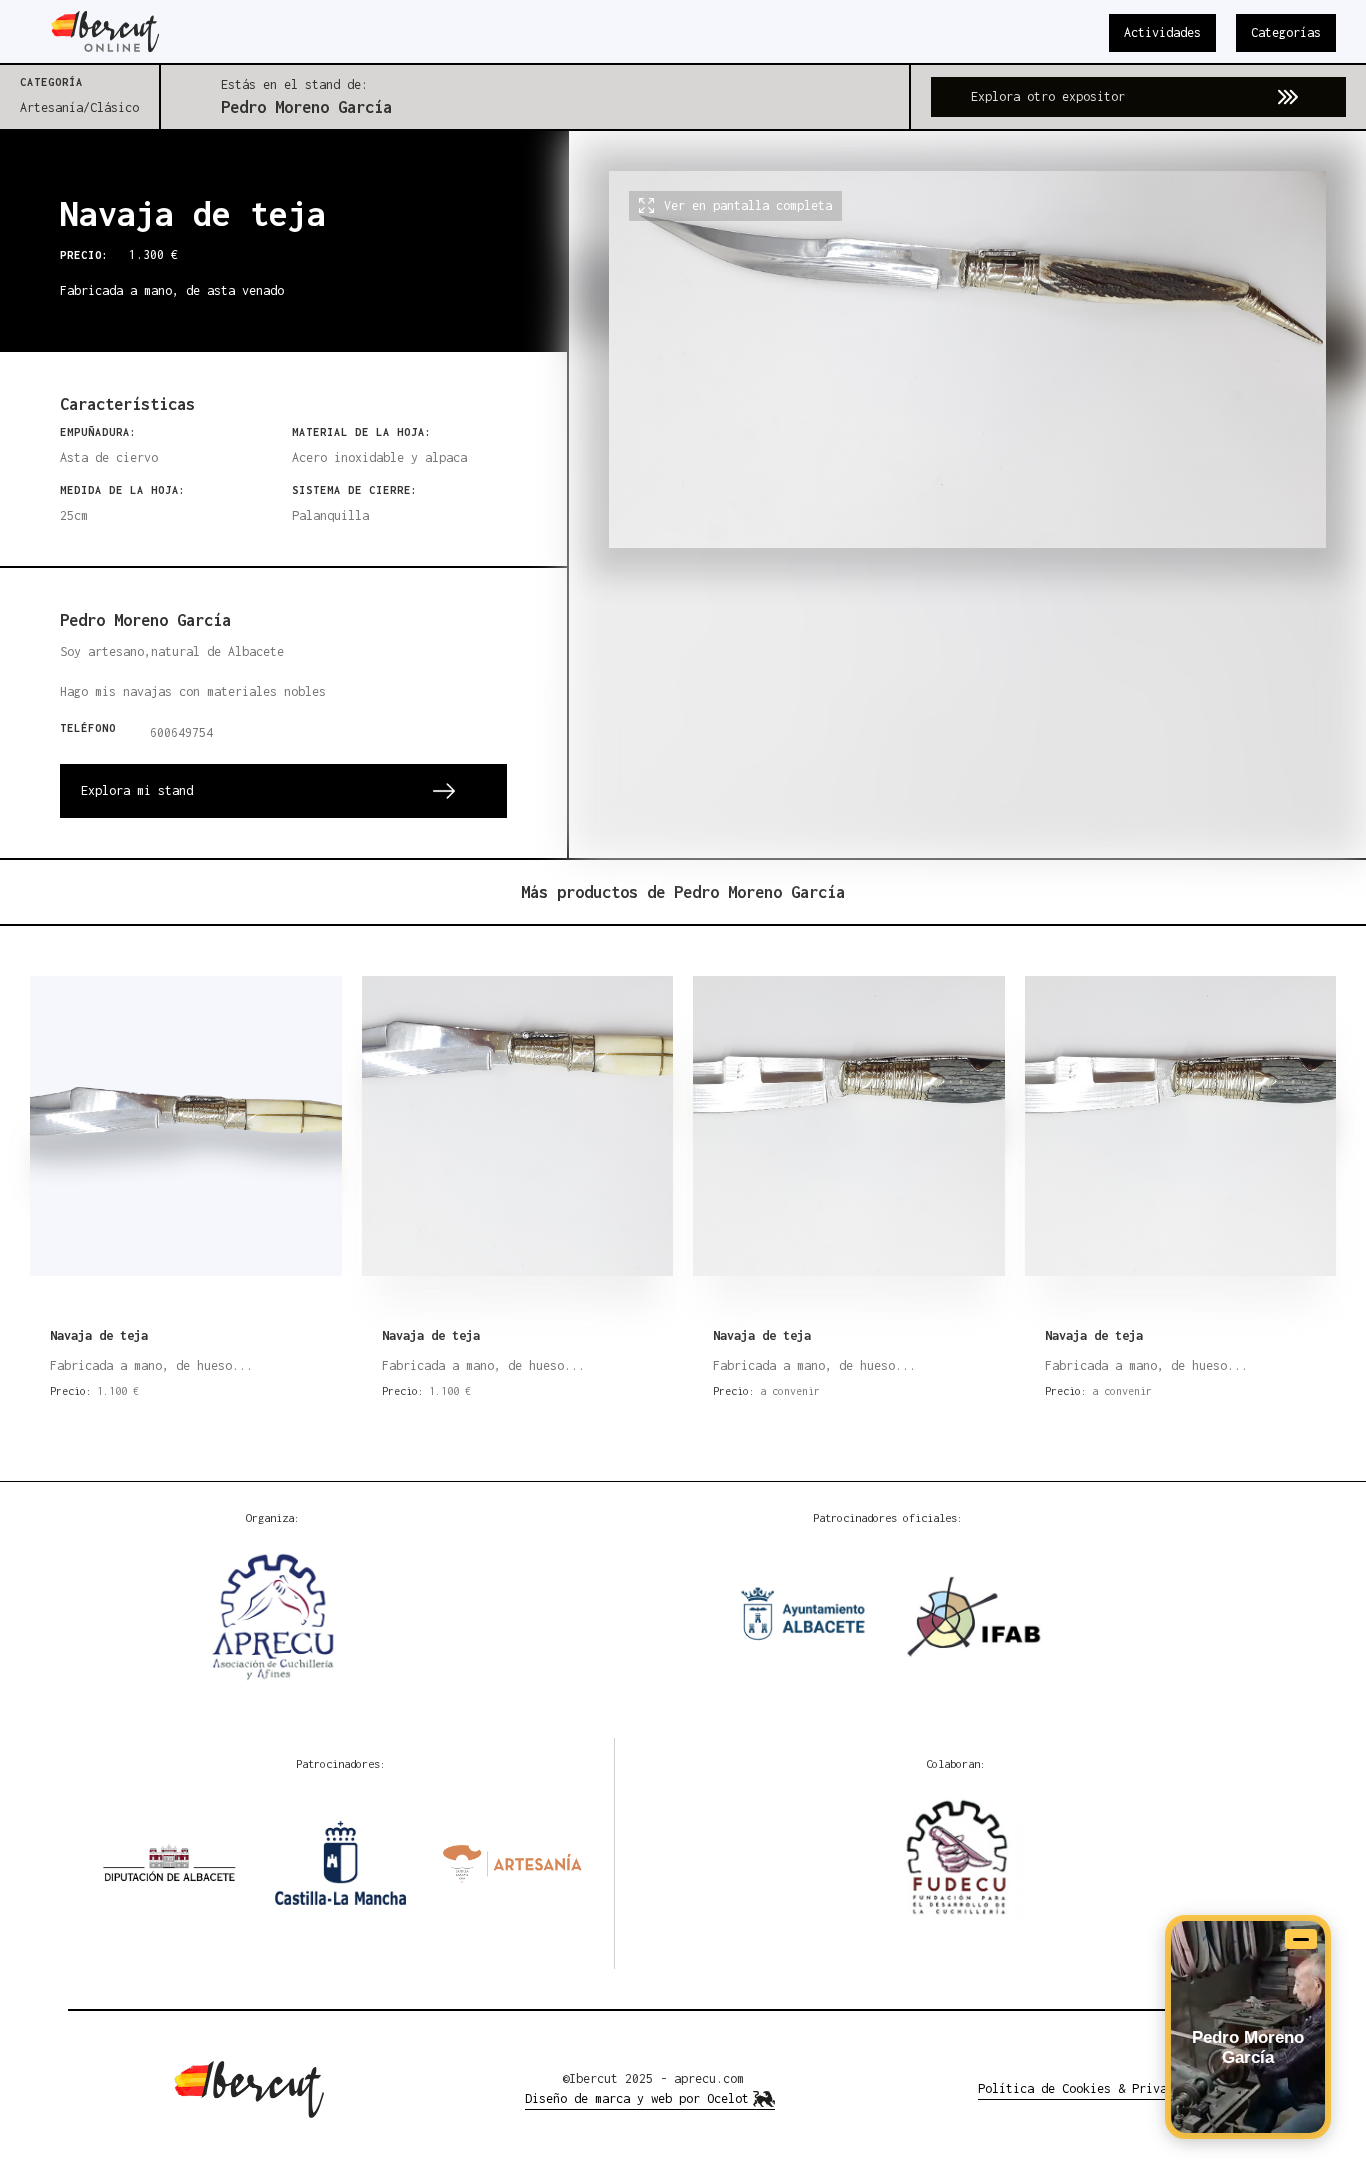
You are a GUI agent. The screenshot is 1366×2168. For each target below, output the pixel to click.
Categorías (1286, 32)
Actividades (1162, 32)
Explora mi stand (137, 790)
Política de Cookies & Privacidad (1090, 2088)
